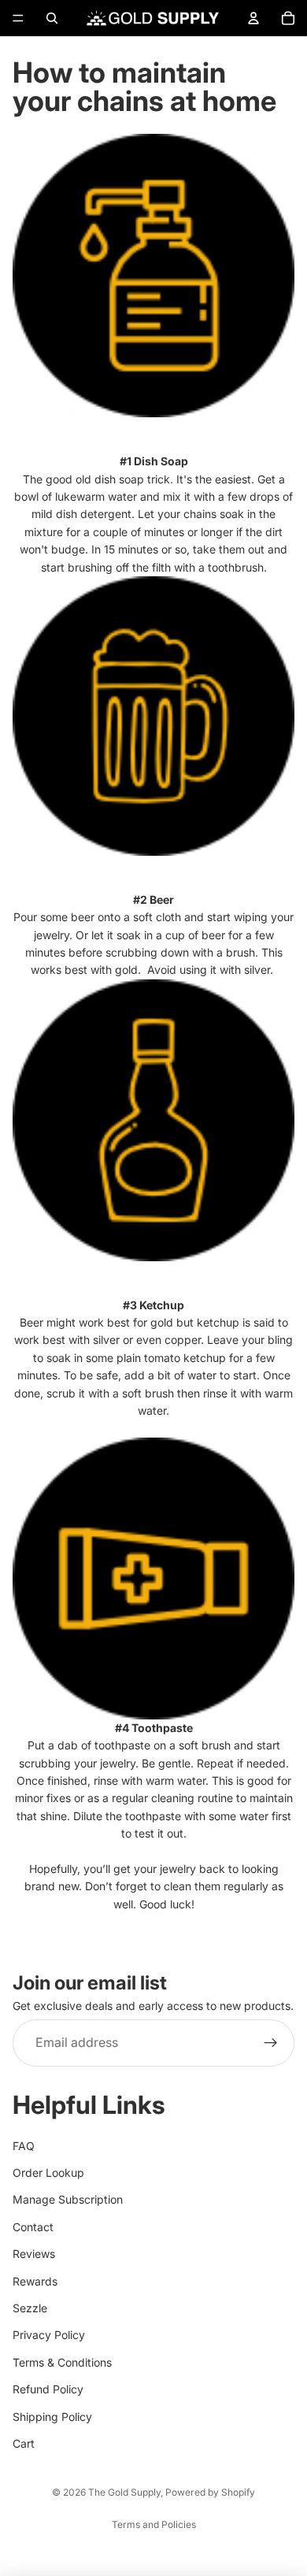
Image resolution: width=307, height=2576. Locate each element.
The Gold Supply (124, 2492)
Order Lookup (48, 2173)
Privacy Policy (49, 2335)
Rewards (35, 2281)
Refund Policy (48, 2389)
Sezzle (30, 2308)
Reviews (34, 2254)
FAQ (24, 2146)
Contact (33, 2227)
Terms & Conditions (62, 2362)
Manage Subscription (68, 2199)
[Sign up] (271, 2043)
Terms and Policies (154, 2524)
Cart (24, 2443)
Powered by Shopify (210, 2492)
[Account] (253, 18)
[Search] (52, 18)
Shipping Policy (52, 2417)
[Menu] (18, 18)
